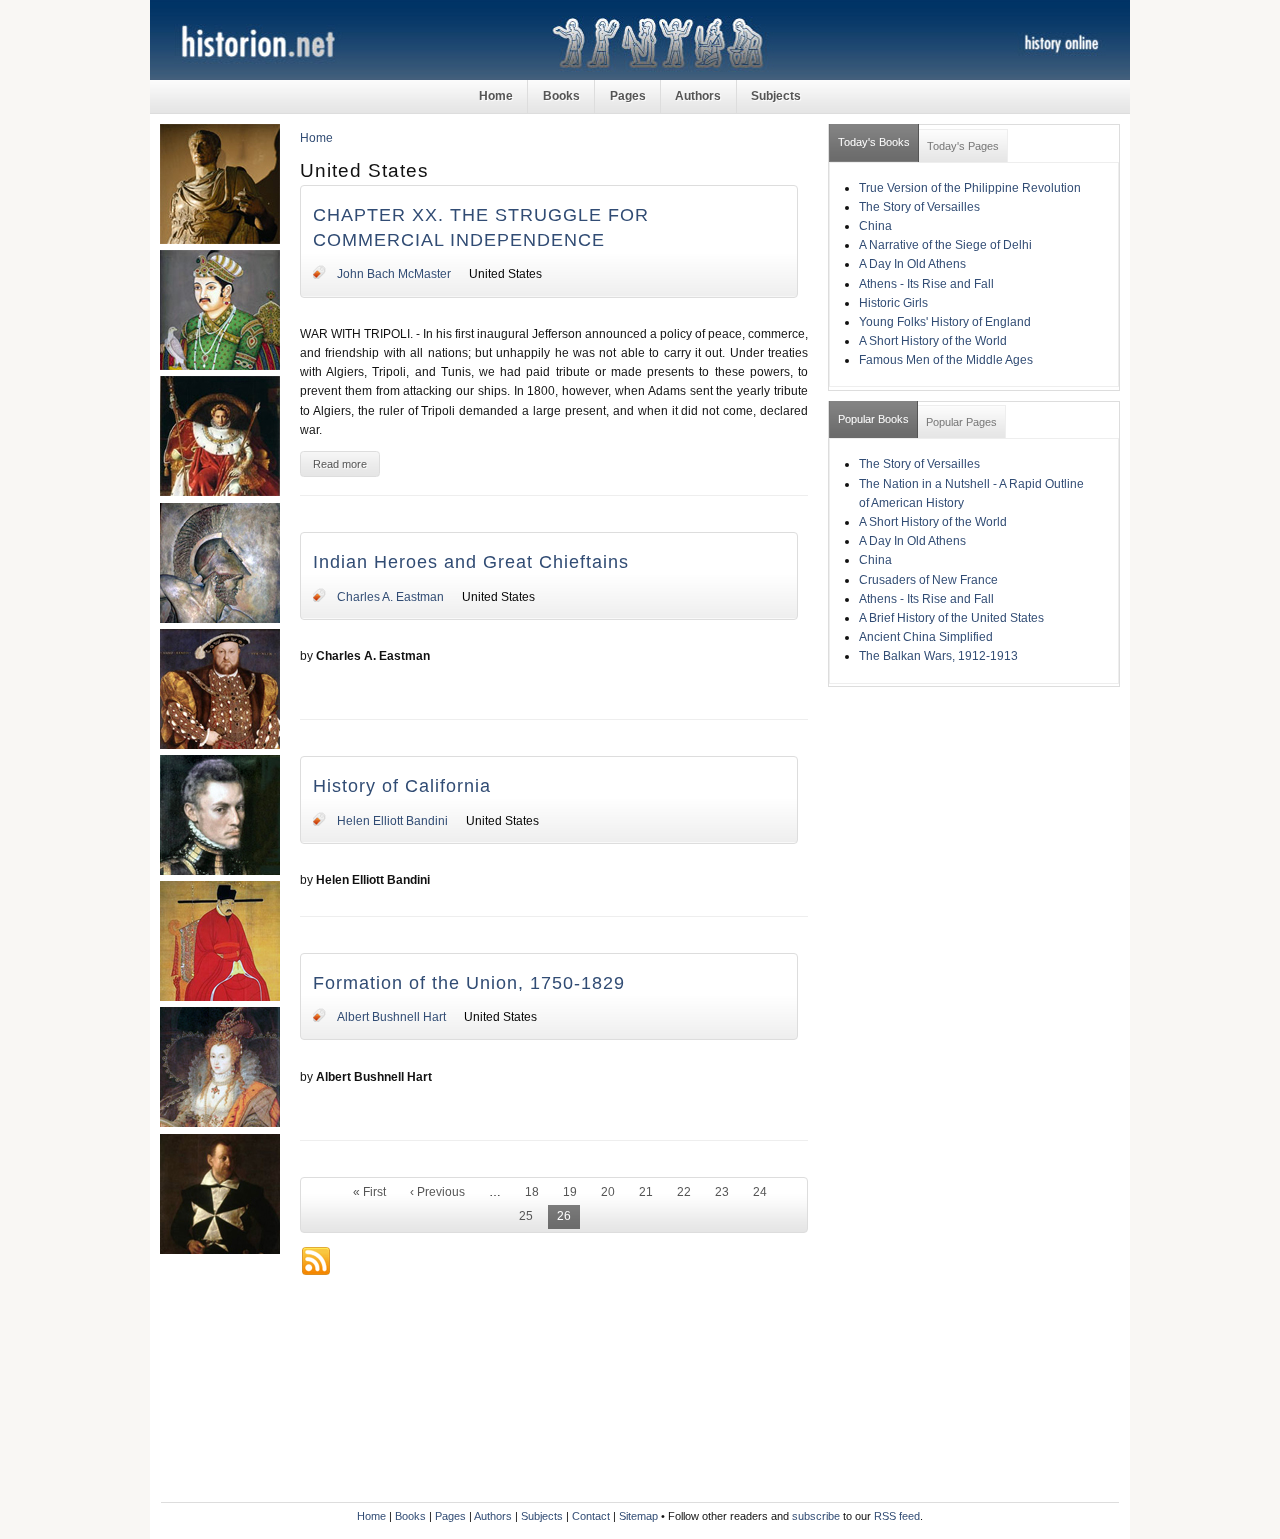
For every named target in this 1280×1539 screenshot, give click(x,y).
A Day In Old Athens (912, 264)
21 (646, 1192)
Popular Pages (961, 422)
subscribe (816, 1516)
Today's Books (874, 142)
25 (526, 1216)
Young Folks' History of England (945, 322)
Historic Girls (893, 303)
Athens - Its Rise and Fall (926, 284)
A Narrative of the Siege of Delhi (945, 245)
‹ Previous (437, 1192)
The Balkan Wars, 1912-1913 (938, 656)
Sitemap (638, 1516)
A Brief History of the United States (951, 618)
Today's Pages (963, 146)
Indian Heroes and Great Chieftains (471, 562)
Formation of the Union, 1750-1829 (469, 983)
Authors (698, 96)
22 (684, 1192)
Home (496, 96)
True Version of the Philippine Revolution (970, 188)
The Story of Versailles (919, 207)
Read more (340, 464)
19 (570, 1192)
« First (369, 1192)
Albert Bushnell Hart (391, 1017)
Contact (591, 1516)
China (875, 226)
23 (722, 1192)
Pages (628, 96)
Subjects (776, 96)
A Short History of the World (933, 341)
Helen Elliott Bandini (392, 821)
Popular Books (873, 419)
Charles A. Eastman (390, 597)
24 (760, 1192)
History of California (402, 786)
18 (532, 1192)
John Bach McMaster (394, 274)
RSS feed (897, 1516)
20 (608, 1192)
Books (561, 96)
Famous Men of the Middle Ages (946, 360)
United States (505, 274)
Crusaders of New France (928, 580)
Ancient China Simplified (926, 637)
